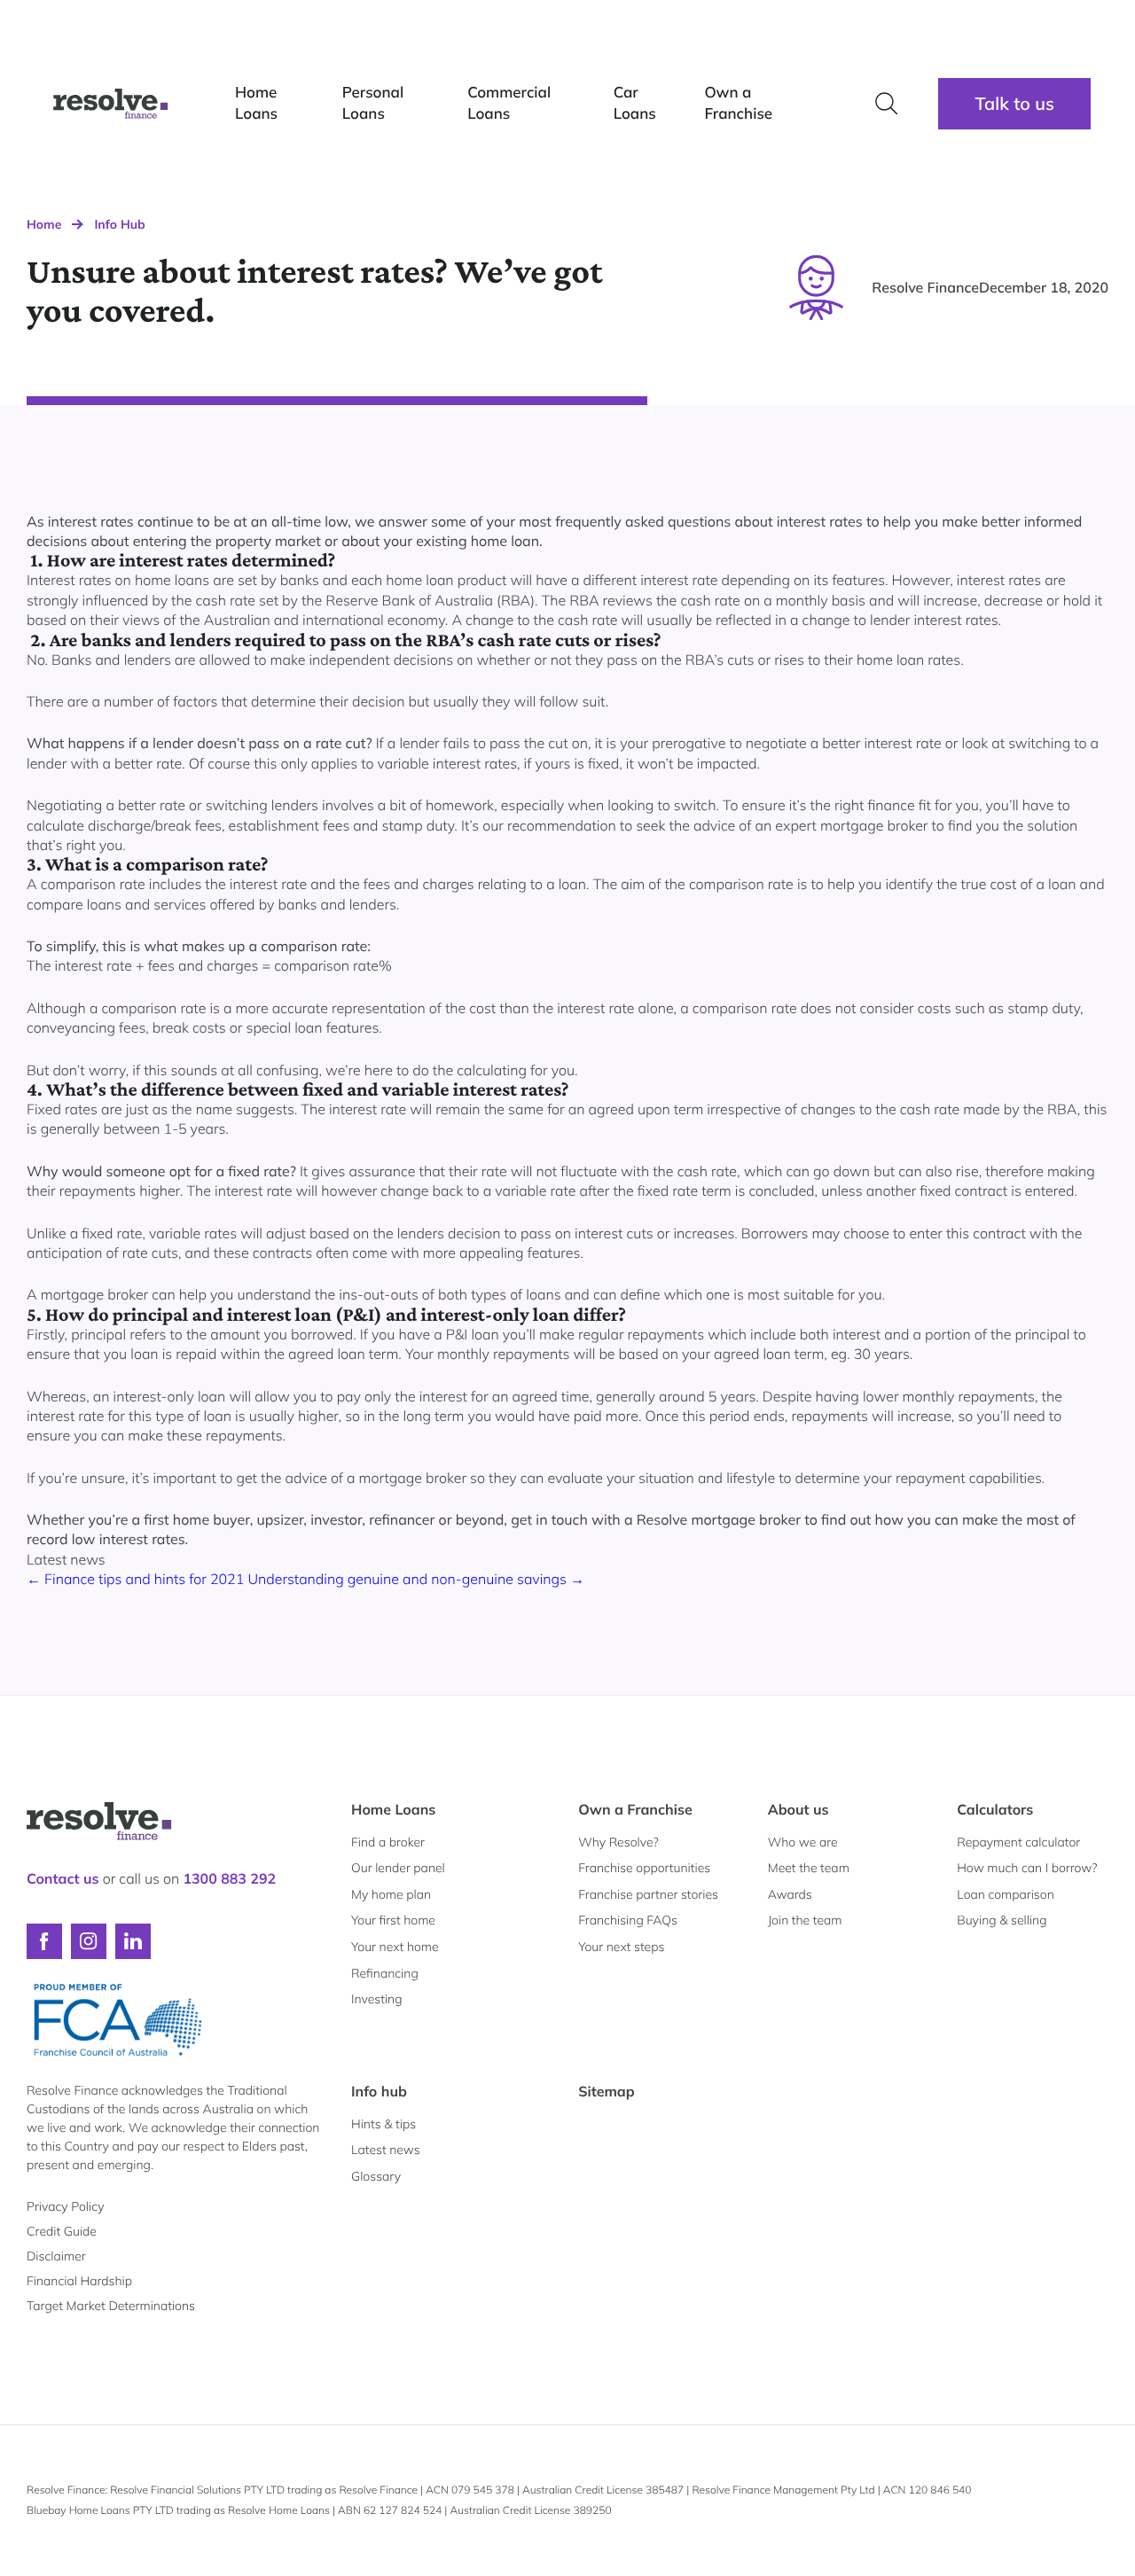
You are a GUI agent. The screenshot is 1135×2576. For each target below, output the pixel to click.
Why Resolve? (618, 1842)
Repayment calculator (1018, 1842)
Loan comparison (1006, 1894)
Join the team (805, 1920)
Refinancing (385, 1973)
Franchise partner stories (648, 1894)
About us (798, 1809)
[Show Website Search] (887, 104)
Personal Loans (373, 103)
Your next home (395, 1947)
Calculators (995, 1809)
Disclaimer (56, 2256)
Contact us (63, 1878)
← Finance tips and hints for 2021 (137, 1579)
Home (44, 224)
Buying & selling (1002, 1920)
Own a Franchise (738, 103)
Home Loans (256, 103)
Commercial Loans (509, 103)
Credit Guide (62, 2231)
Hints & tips (384, 2124)
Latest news (386, 2150)
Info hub (379, 2091)
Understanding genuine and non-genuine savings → (416, 1579)
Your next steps (621, 1947)
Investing (377, 1999)
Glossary (376, 2176)
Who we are (803, 1842)
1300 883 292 (229, 1878)
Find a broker (388, 1842)
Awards (790, 1894)
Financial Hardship (79, 2281)
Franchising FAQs (628, 1920)
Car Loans (635, 103)
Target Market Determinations (111, 2306)
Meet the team (809, 1868)
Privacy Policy (65, 2206)
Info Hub (119, 224)
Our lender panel (398, 1868)
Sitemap (606, 2091)
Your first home (393, 1920)
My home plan (391, 1894)
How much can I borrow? (1027, 1868)
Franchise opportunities (644, 1868)
